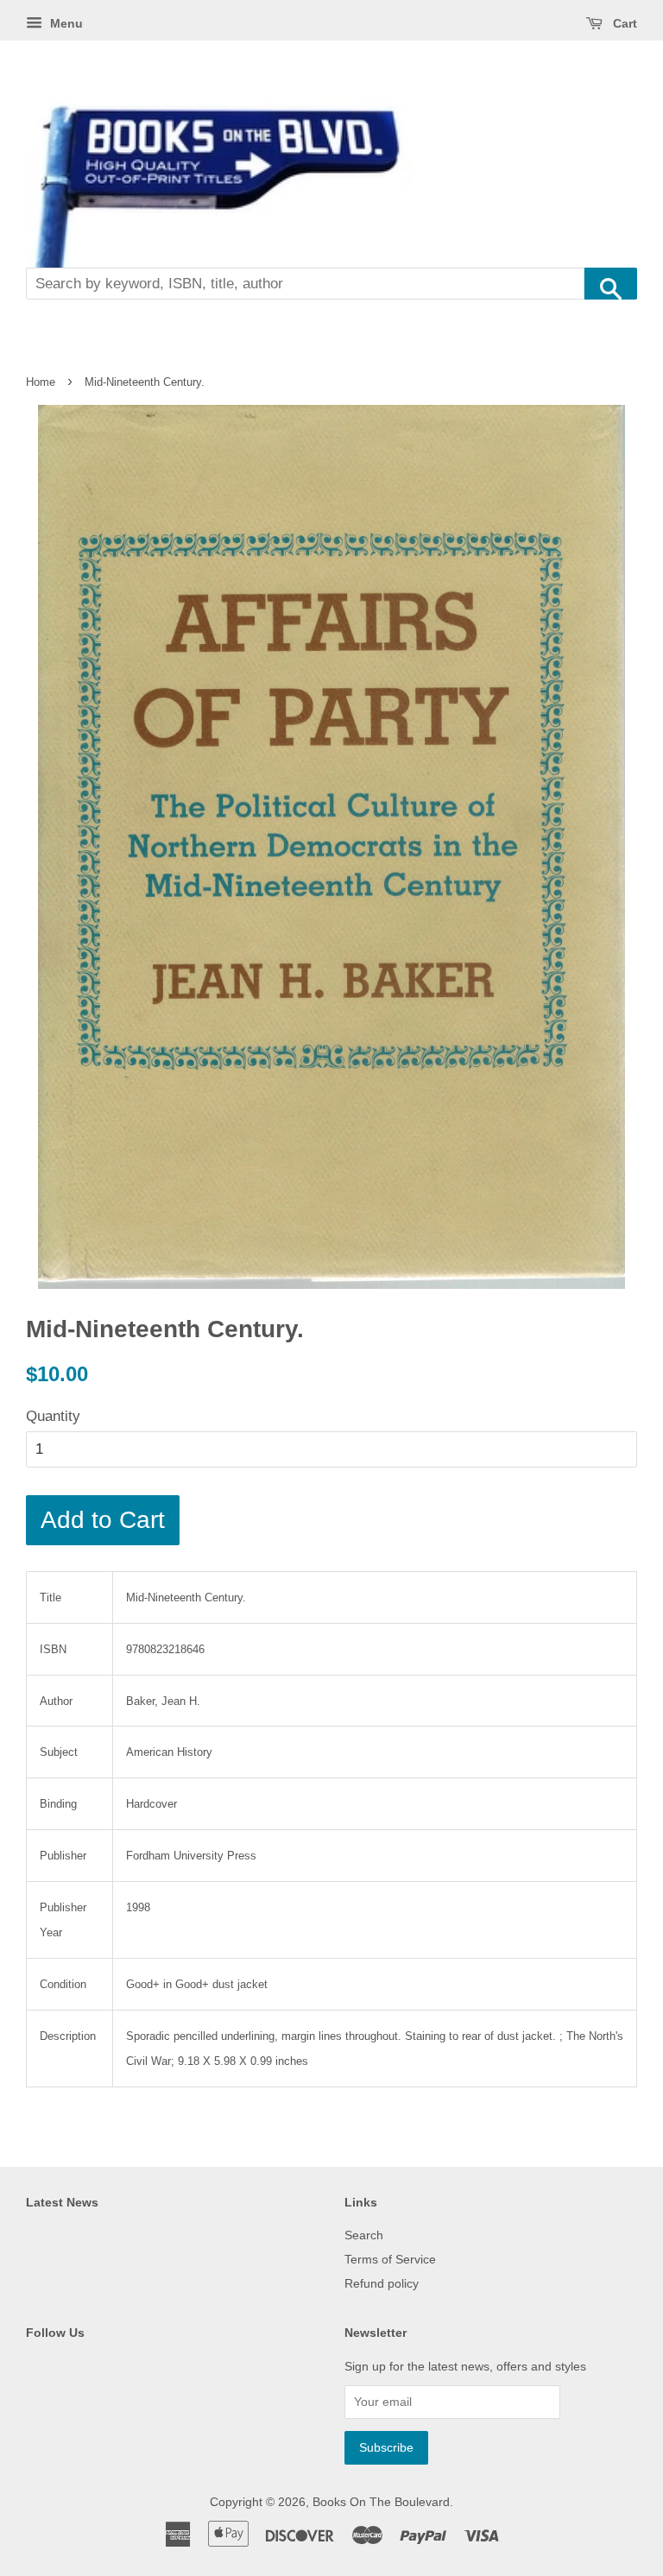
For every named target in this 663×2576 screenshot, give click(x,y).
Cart (623, 23)
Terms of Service (390, 2259)
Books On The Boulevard (381, 2502)
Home (41, 382)
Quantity (53, 1416)
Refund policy (382, 2283)
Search (364, 2235)
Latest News (62, 2202)
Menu (65, 23)
